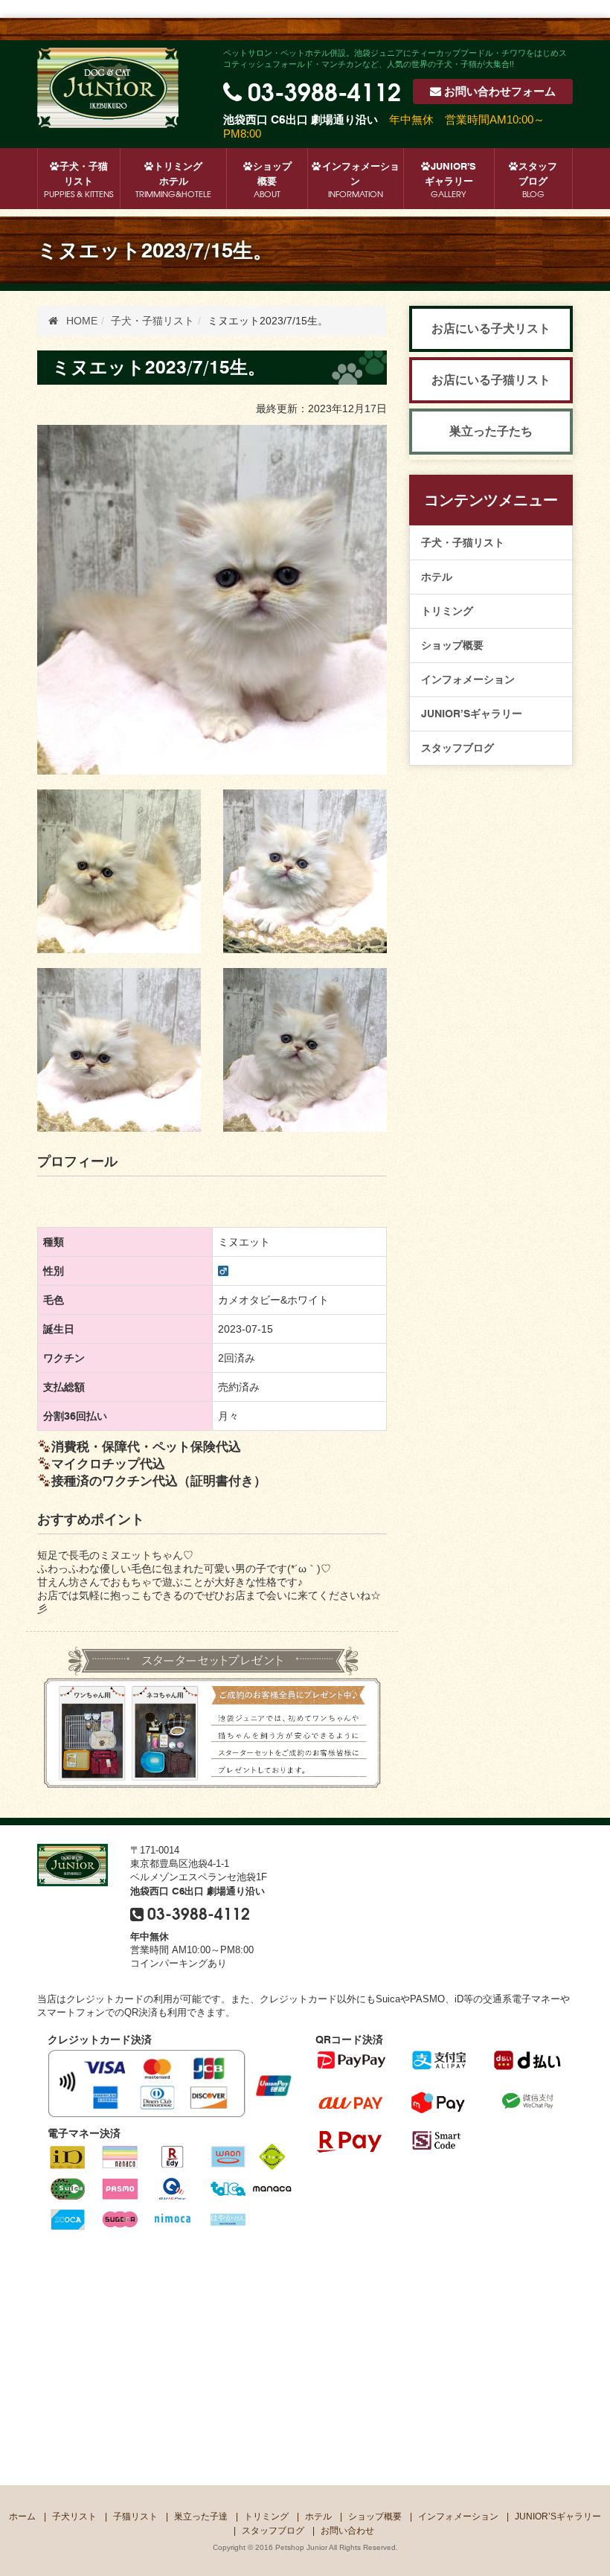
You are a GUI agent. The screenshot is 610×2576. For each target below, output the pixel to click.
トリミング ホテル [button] (173, 180)
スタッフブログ (538, 180)
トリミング (447, 611)
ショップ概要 (272, 180)
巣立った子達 (201, 2516)
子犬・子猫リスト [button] (78, 180)
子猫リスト (135, 2516)
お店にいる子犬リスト (491, 329)
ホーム (22, 2516)
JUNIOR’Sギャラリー (451, 180)
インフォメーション (361, 180)
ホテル (437, 577)
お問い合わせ (500, 92)
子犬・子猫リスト (463, 542)
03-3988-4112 (324, 90)
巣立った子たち (491, 431)
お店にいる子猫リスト (491, 380)
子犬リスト (74, 2516)
